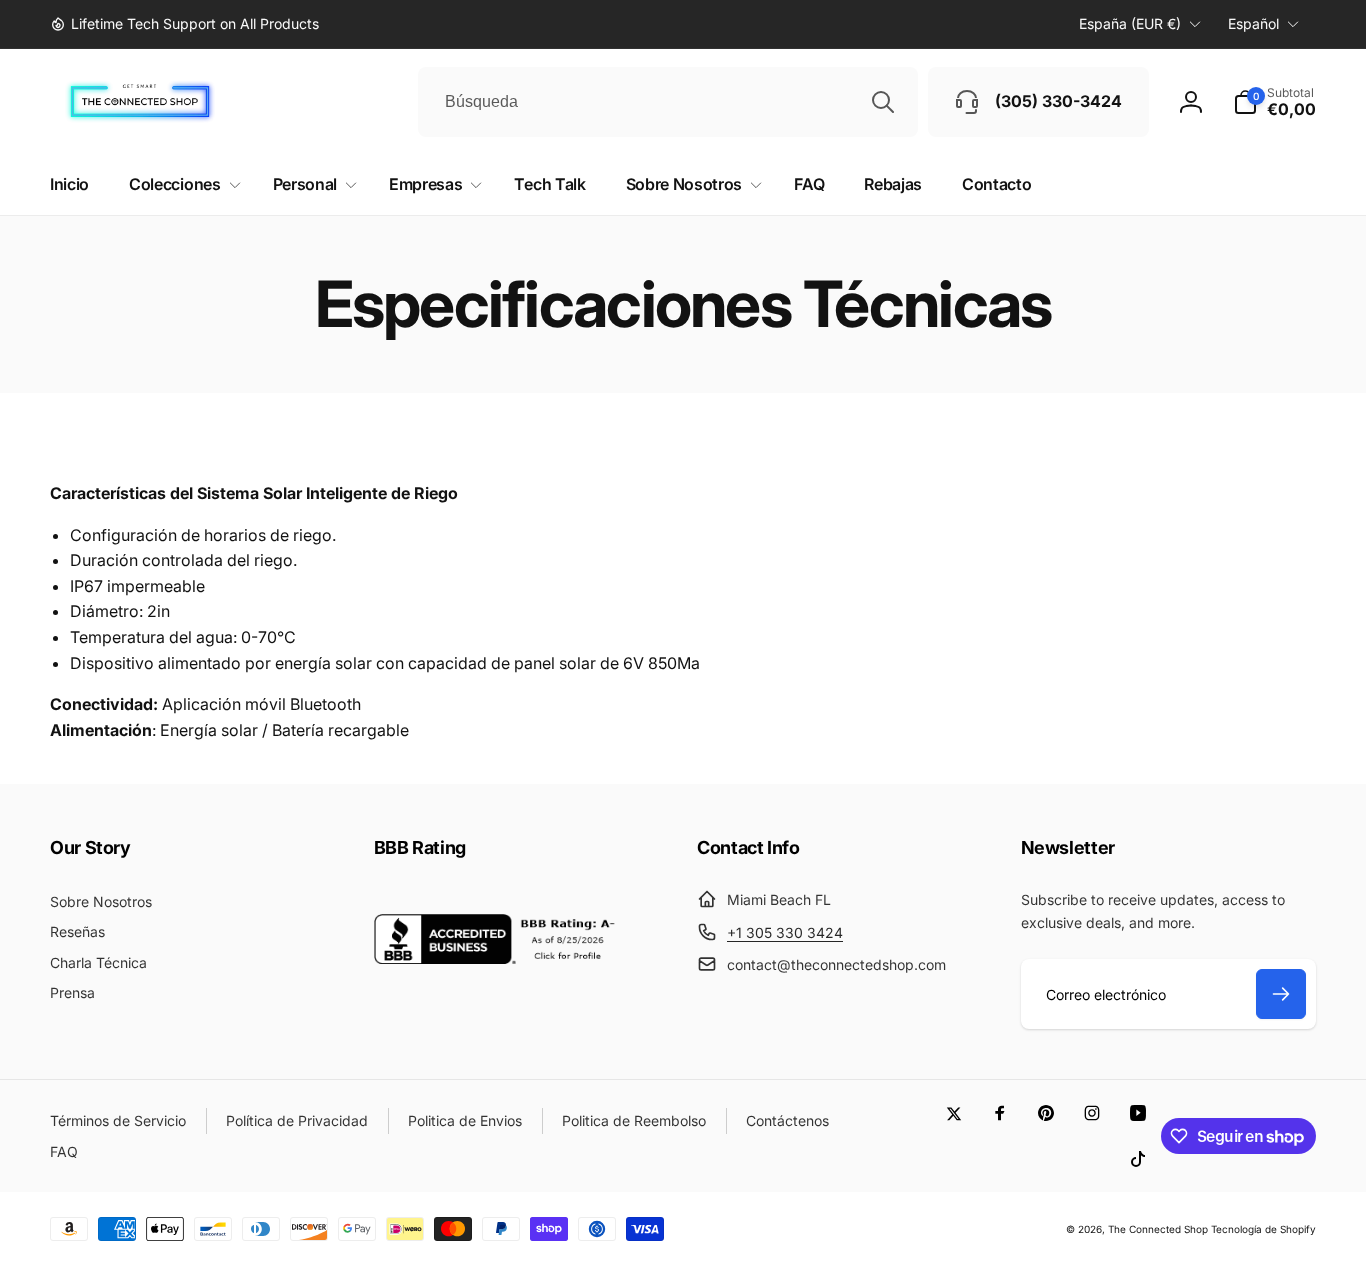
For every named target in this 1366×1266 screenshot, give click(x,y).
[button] (1274, 102)
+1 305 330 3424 (785, 932)
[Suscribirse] (1281, 994)
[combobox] (668, 102)
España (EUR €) (1130, 23)
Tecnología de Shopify (1263, 1229)
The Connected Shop (1158, 1229)
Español (1253, 23)
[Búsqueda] (883, 102)
